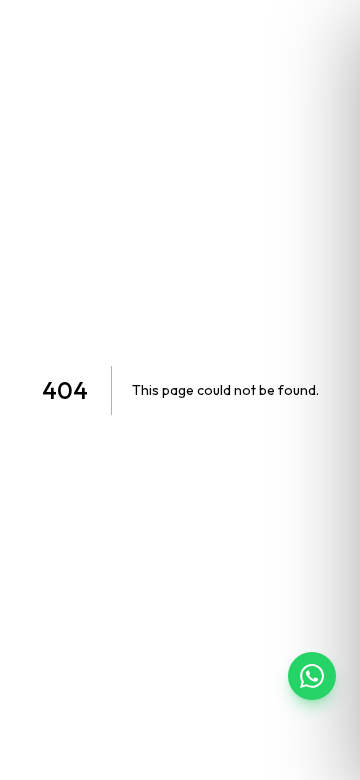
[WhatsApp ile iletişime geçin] (312, 676)
